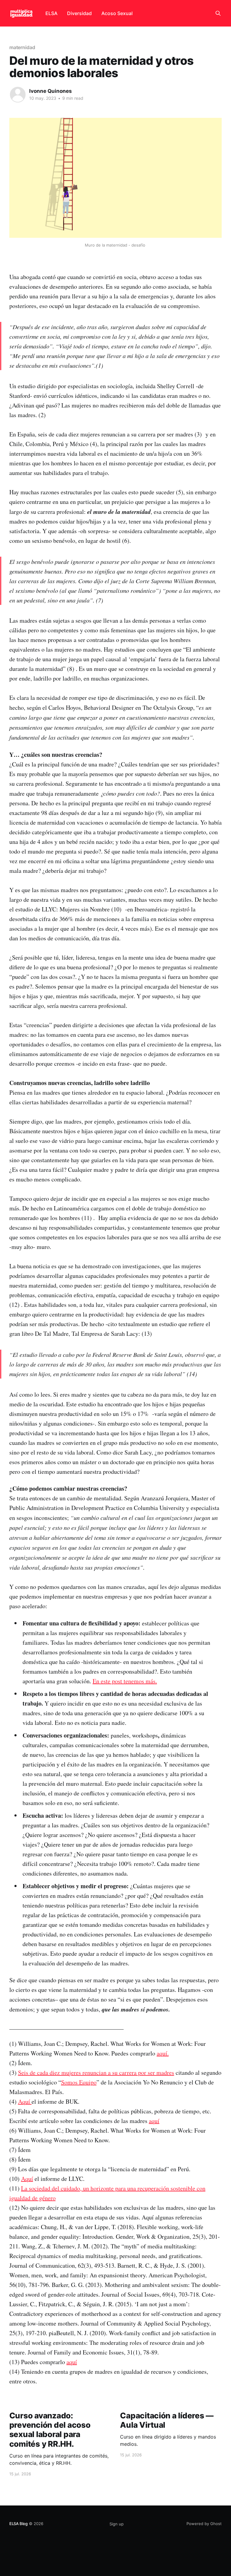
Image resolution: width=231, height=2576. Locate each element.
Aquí (25, 2101)
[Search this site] (218, 13)
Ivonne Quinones (51, 91)
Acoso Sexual (117, 13)
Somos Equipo (79, 2082)
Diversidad (79, 13)
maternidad (22, 47)
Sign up (117, 2524)
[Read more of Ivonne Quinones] (18, 95)
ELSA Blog (18, 2524)
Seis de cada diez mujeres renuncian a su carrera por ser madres (96, 2073)
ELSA (51, 13)
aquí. (163, 2053)
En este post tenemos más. (125, 1681)
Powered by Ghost (204, 2524)
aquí (154, 2121)
